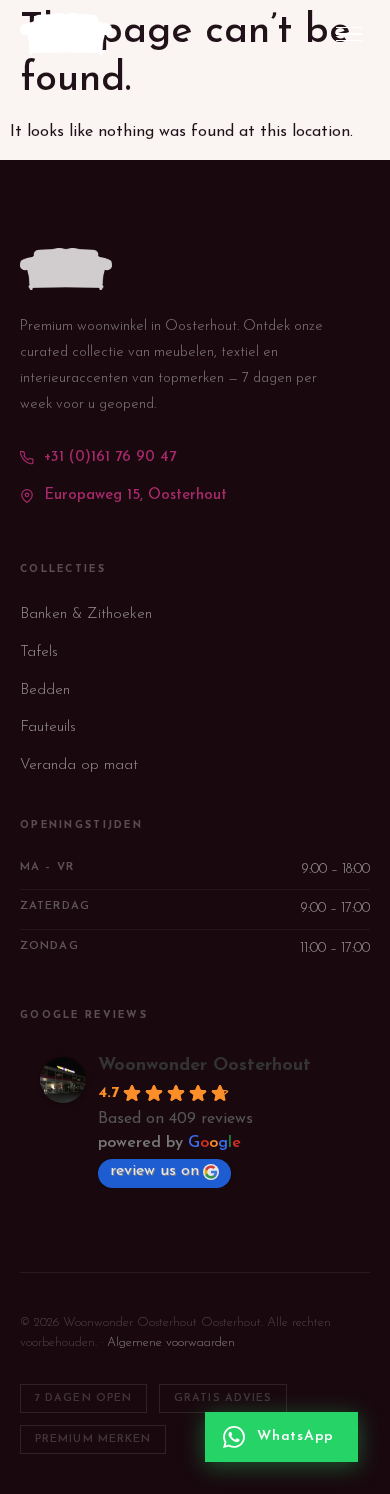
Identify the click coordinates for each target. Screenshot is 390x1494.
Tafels (39, 652)
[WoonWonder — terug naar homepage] (66, 34)
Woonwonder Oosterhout (204, 1066)
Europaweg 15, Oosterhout (135, 495)
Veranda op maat (79, 765)
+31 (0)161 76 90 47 (110, 457)
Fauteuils (48, 727)
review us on (154, 1171)
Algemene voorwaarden (171, 1342)
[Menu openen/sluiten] (349, 34)
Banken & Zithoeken (86, 614)
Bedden (45, 690)
